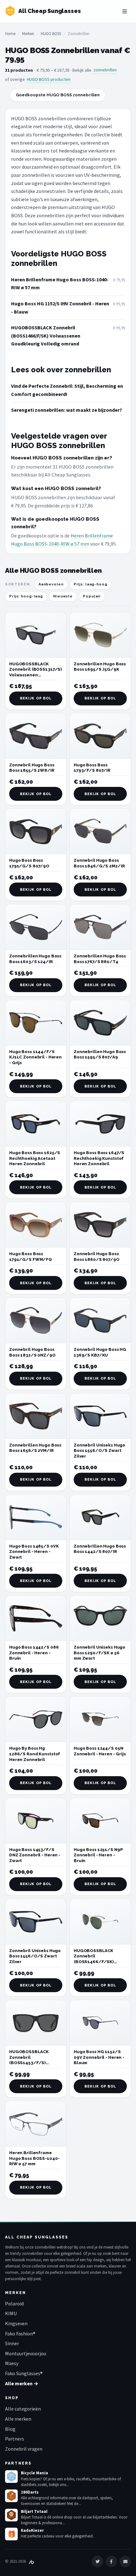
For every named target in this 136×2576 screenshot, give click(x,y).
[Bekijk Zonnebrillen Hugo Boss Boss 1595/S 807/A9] (100, 1023)
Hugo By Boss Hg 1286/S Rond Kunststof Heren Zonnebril (35, 1754)
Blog (10, 2429)
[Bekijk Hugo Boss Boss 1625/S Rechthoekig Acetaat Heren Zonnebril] (36, 1124)
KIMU (11, 2313)
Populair (92, 596)
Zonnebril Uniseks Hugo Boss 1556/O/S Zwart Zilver (99, 1451)
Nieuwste (63, 596)
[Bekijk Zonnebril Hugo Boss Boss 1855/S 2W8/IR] (36, 736)
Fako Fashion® (20, 2333)
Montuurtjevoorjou (26, 2353)
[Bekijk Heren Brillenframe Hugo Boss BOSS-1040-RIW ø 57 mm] (36, 2124)
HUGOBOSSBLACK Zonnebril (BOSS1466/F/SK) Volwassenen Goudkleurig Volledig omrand (46, 335)
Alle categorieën (23, 2409)
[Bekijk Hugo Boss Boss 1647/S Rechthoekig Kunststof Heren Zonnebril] (100, 1124)
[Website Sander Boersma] (31, 2561)
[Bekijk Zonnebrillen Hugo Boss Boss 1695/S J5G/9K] (100, 635)
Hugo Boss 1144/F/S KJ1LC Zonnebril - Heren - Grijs (35, 1057)
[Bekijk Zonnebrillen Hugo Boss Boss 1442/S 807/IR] (100, 1517)
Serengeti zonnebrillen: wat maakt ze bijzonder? (67, 410)
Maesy (12, 2363)
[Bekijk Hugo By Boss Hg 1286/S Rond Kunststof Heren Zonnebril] (36, 1719)
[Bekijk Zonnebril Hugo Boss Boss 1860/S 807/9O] (100, 1225)
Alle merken (18, 2419)
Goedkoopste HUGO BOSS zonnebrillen (58, 95)
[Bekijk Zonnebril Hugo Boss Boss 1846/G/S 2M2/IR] (100, 831)
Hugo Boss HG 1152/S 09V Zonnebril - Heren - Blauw (60, 308)
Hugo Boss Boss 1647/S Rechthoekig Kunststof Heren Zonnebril (99, 1158)
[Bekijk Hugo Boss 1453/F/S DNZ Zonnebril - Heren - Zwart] (36, 1821)
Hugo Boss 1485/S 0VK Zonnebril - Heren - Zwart (34, 1552)
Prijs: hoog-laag (26, 596)
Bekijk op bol (36, 698)
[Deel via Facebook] (111, 2561)
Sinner (12, 2343)
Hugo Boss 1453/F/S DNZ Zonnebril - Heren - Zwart (35, 1855)
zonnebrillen (105, 70)
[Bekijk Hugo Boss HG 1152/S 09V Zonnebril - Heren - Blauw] (100, 2023)
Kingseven (16, 2323)
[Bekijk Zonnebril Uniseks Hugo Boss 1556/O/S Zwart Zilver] (100, 1416)
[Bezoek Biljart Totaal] (11, 2515)
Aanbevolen (51, 584)
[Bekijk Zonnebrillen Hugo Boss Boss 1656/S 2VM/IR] (36, 1416)
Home (10, 34)
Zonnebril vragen (24, 2449)
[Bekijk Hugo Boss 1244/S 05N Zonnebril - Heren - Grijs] (100, 1719)
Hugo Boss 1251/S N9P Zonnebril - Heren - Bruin (98, 1855)
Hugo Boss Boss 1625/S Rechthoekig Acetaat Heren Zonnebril (35, 1158)
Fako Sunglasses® (24, 2373)
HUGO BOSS (51, 34)
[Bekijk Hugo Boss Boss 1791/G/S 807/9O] (36, 831)
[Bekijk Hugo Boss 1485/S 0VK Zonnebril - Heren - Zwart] (36, 1517)
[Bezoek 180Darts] (11, 2496)
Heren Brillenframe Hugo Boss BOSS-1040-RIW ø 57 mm (60, 284)
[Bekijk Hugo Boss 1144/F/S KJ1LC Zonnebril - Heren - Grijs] (36, 1023)
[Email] (125, 2561)
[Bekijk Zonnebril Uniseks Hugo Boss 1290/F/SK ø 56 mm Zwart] (100, 1618)
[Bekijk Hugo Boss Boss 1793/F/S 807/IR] (100, 736)
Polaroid (14, 2303)
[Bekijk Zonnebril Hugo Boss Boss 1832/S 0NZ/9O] (36, 1321)
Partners (15, 2439)
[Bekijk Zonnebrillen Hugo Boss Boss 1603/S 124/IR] (36, 927)
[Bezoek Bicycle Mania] (11, 2477)
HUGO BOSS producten (49, 79)
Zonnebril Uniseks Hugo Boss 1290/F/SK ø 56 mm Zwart (99, 1653)
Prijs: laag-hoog (91, 584)
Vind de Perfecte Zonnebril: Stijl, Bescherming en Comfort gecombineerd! (67, 390)
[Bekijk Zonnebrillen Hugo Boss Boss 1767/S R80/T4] (100, 927)
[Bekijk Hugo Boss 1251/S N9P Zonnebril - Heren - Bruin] (100, 1821)
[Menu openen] (125, 11)
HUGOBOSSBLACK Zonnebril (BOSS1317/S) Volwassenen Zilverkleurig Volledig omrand (36, 675)
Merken (28, 34)
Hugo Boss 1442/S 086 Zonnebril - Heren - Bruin (34, 1653)
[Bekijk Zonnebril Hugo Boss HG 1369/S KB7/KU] (100, 1321)
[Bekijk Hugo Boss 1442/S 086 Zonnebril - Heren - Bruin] (36, 1618)
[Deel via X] (97, 2561)
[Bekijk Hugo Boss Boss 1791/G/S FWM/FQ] (36, 1225)
